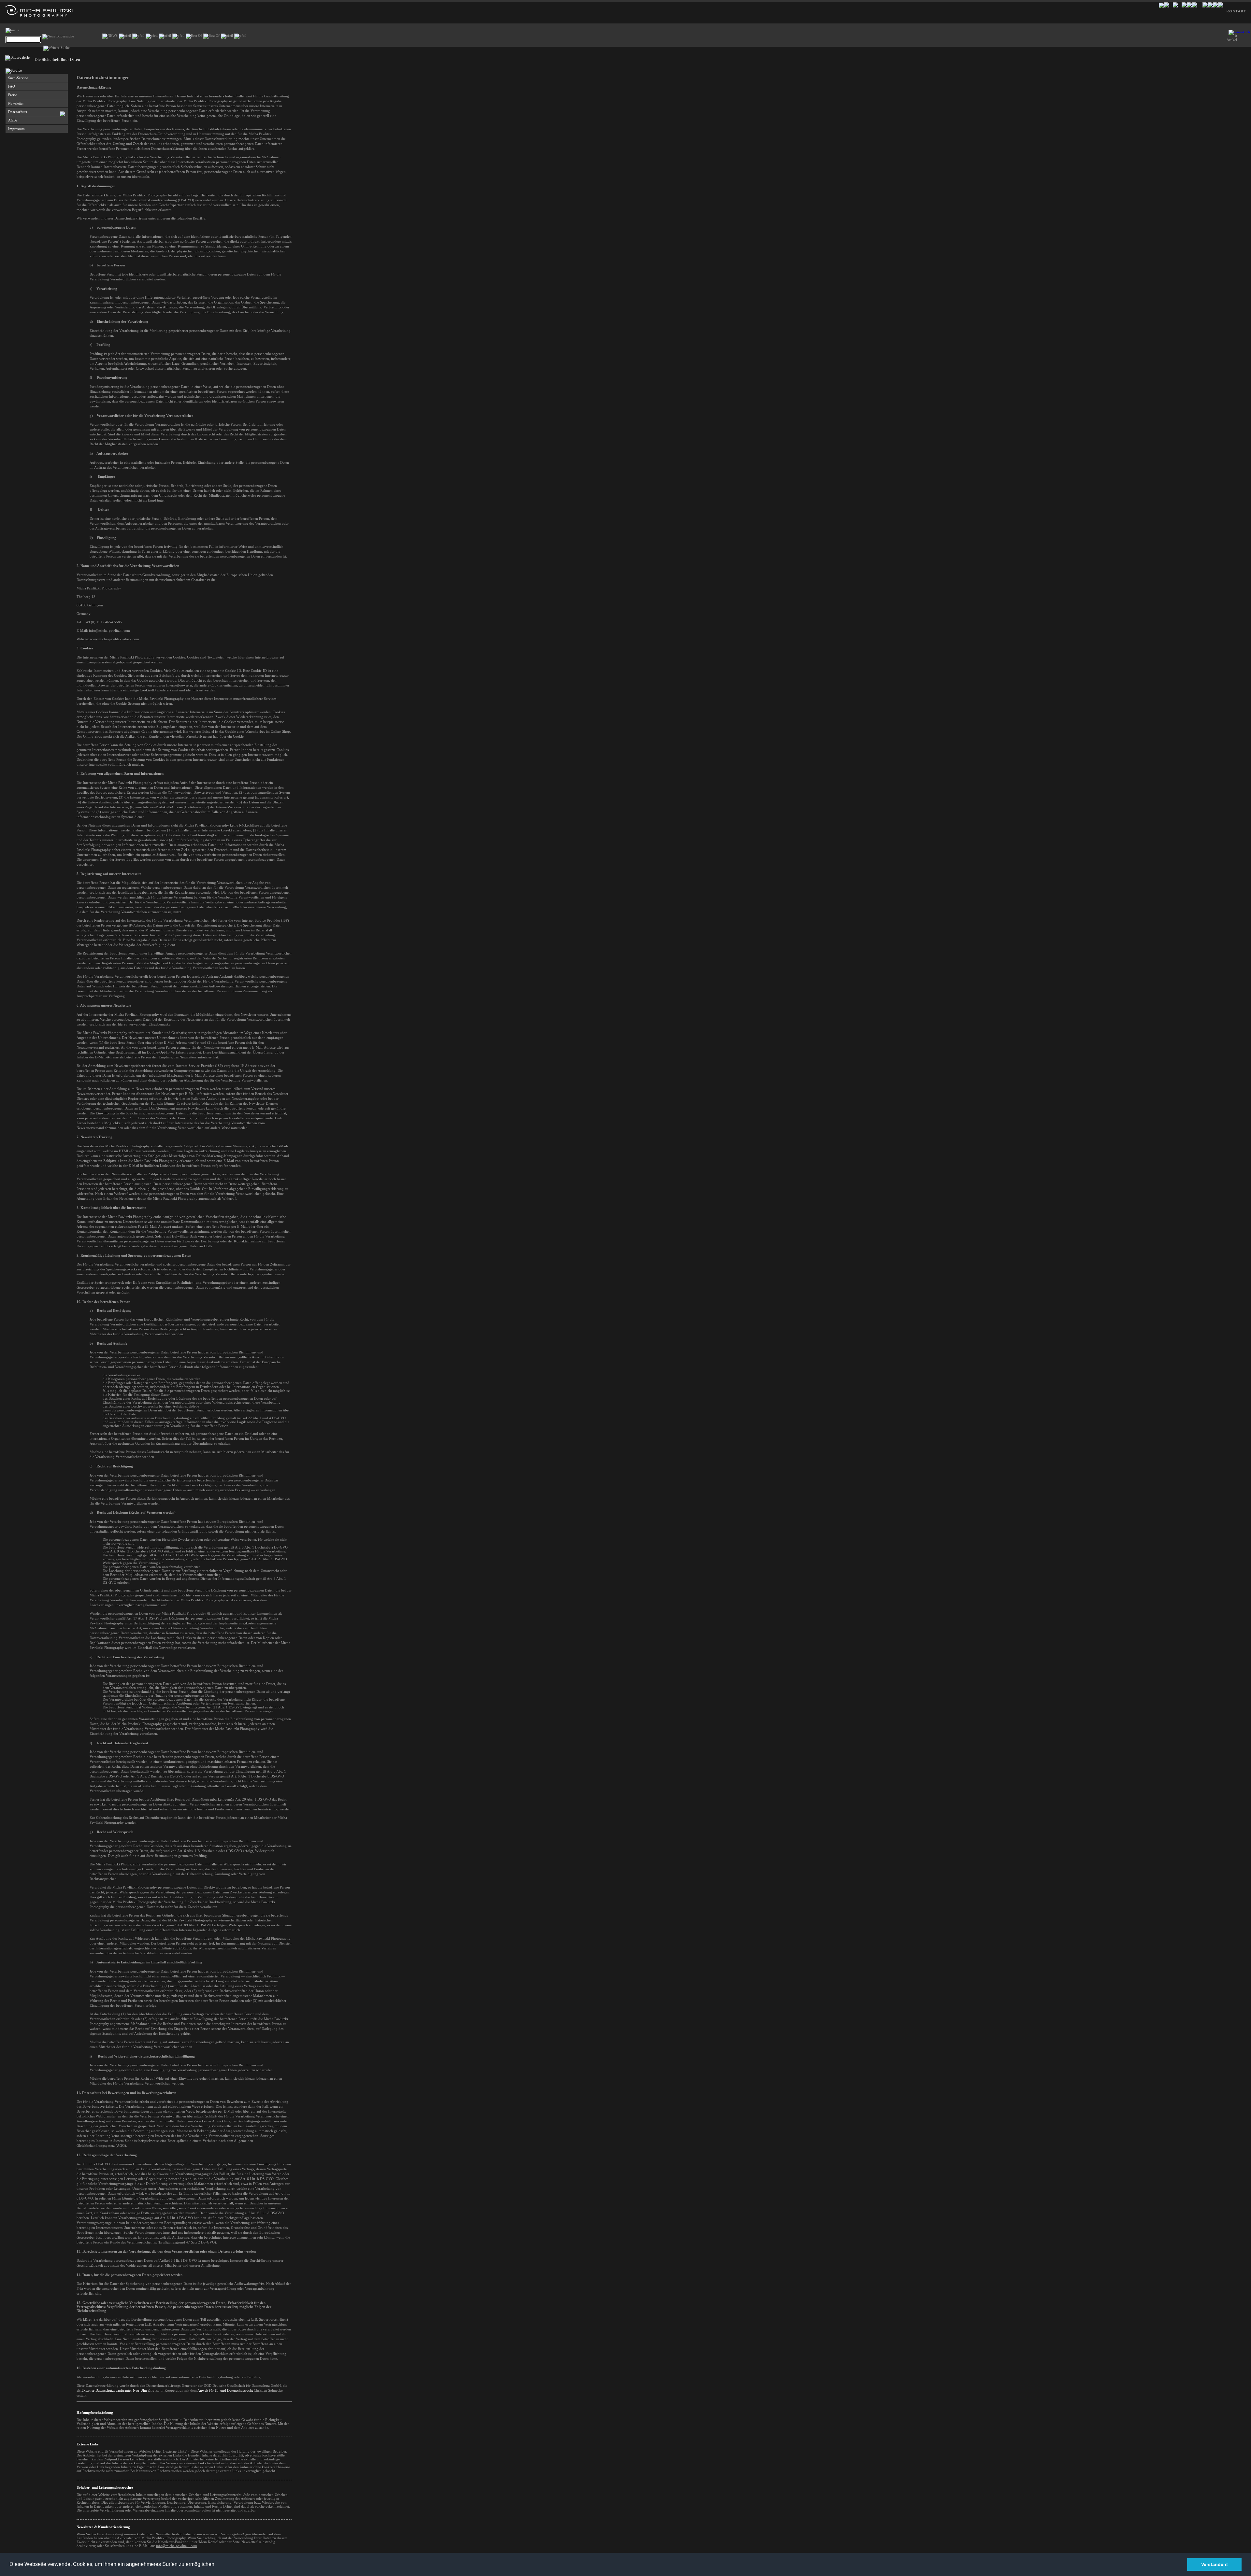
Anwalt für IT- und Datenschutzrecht (225, 2390)
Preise (13, 95)
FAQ (12, 86)
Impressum (16, 129)
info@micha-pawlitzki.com (177, 2546)
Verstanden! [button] (1215, 2564)
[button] (218, 2565)
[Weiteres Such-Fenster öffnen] (57, 48)
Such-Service (18, 78)
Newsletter (16, 103)
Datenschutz (18, 112)
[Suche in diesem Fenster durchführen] (58, 37)
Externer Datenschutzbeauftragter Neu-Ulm (114, 2390)
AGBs (13, 120)
